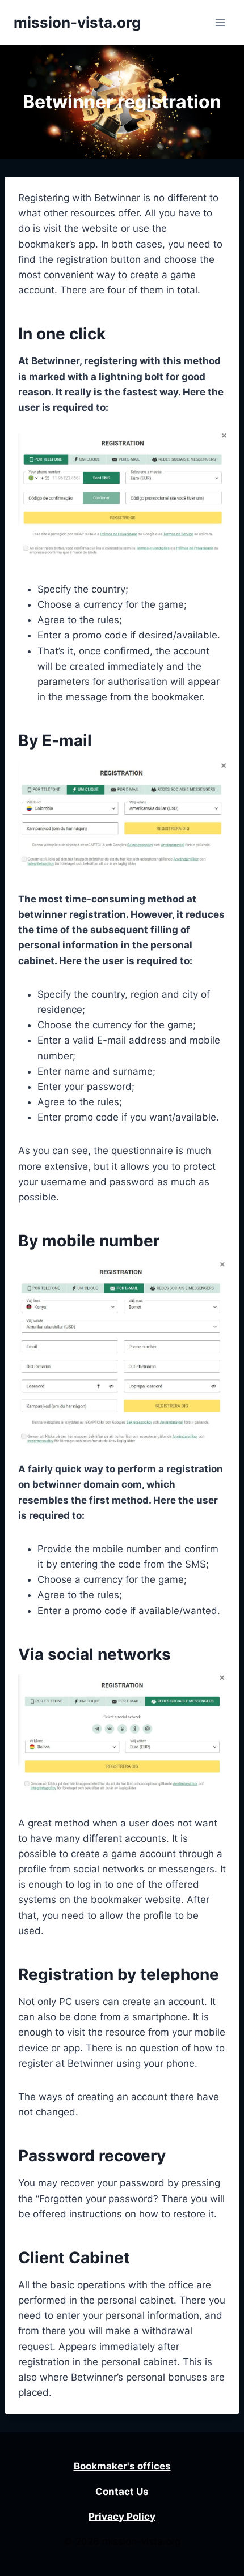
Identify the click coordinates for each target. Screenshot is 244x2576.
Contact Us (122, 2492)
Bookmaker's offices (122, 2466)
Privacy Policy (122, 2517)
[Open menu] (220, 22)
